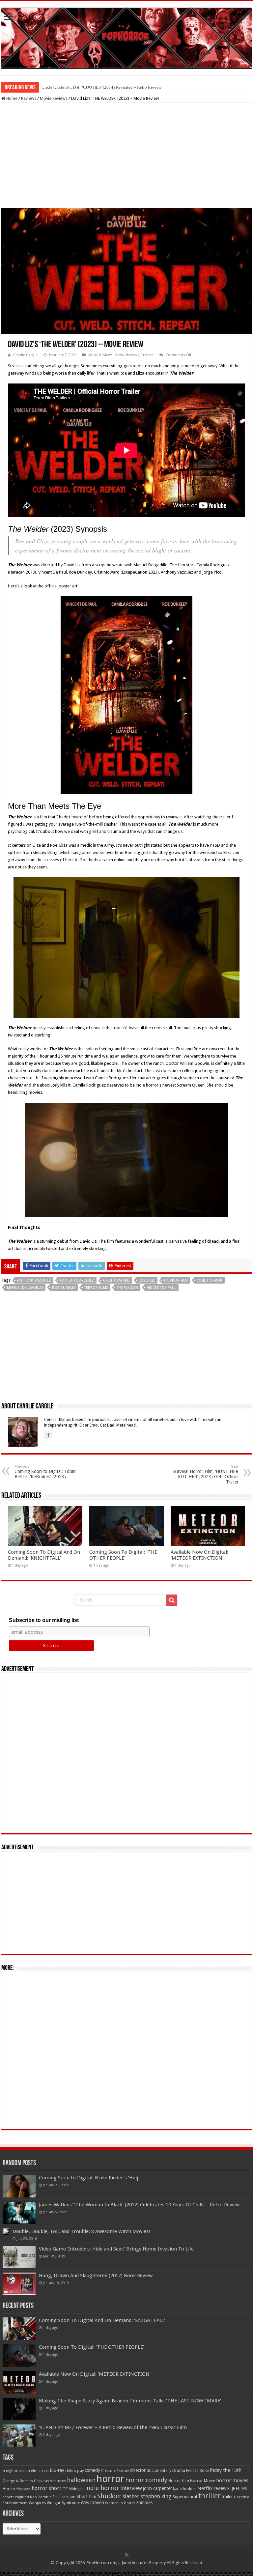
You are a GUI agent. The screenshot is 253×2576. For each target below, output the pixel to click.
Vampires (37, 2503)
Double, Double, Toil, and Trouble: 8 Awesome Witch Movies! (81, 2231)
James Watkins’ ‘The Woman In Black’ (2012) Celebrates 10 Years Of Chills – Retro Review (139, 2205)
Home (11, 98)
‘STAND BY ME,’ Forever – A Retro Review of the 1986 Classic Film (113, 2427)
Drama (179, 2470)
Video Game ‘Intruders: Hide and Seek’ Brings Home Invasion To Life (116, 2249)
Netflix (205, 2488)
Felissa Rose (197, 2470)
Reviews (29, 98)
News (119, 355)
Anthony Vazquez (34, 1280)
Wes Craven (92, 2503)
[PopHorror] (126, 37)
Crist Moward (116, 1280)
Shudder (109, 2496)
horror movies (232, 2480)
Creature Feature (115, 2471)
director (138, 2470)
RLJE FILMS (237, 2489)
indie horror (210, 1280)
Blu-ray (57, 2470)
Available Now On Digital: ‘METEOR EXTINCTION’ (199, 1555)
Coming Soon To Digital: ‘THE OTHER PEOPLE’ (123, 1555)
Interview (131, 2488)
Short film (86, 2497)
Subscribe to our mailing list (44, 1620)
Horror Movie (203, 2481)
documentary (159, 2471)
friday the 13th (226, 2470)
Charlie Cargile (25, 355)
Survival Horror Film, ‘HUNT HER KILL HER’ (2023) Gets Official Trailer (206, 1474)
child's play (74, 2471)
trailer (227, 2497)
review (220, 2488)
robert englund (16, 2497)
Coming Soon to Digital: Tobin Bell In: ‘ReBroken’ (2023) (45, 1472)
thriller (209, 2496)
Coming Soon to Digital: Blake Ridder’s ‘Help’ (90, 2178)
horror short (46, 2488)
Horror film (176, 1280)
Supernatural (185, 2497)
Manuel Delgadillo (25, 1288)
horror (110, 2479)
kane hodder (185, 2489)
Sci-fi (56, 2497)
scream (69, 2497)
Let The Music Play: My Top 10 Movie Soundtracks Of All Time (99, 87)
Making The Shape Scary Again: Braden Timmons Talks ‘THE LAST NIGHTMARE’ (130, 2401)
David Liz (147, 1280)
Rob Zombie (41, 2497)
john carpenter (157, 2488)
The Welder (127, 1288)
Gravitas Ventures (50, 2481)
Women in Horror (120, 2503)
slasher (131, 2496)
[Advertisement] (126, 156)
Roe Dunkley (64, 1288)
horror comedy (146, 2480)
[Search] (172, 1600)
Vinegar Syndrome (63, 2503)
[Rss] (127, 2555)
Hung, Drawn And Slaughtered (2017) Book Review (96, 2276)
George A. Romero (18, 2481)
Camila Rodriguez (77, 1280)
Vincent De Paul (162, 1288)
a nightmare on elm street (26, 2471)
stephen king (156, 2496)
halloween (81, 2480)
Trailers (147, 355)
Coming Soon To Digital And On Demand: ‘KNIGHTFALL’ (44, 1555)
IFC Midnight (73, 2489)
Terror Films (96, 1288)
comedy (92, 2470)
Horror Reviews (17, 2489)
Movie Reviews (54, 98)
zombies (144, 2503)
